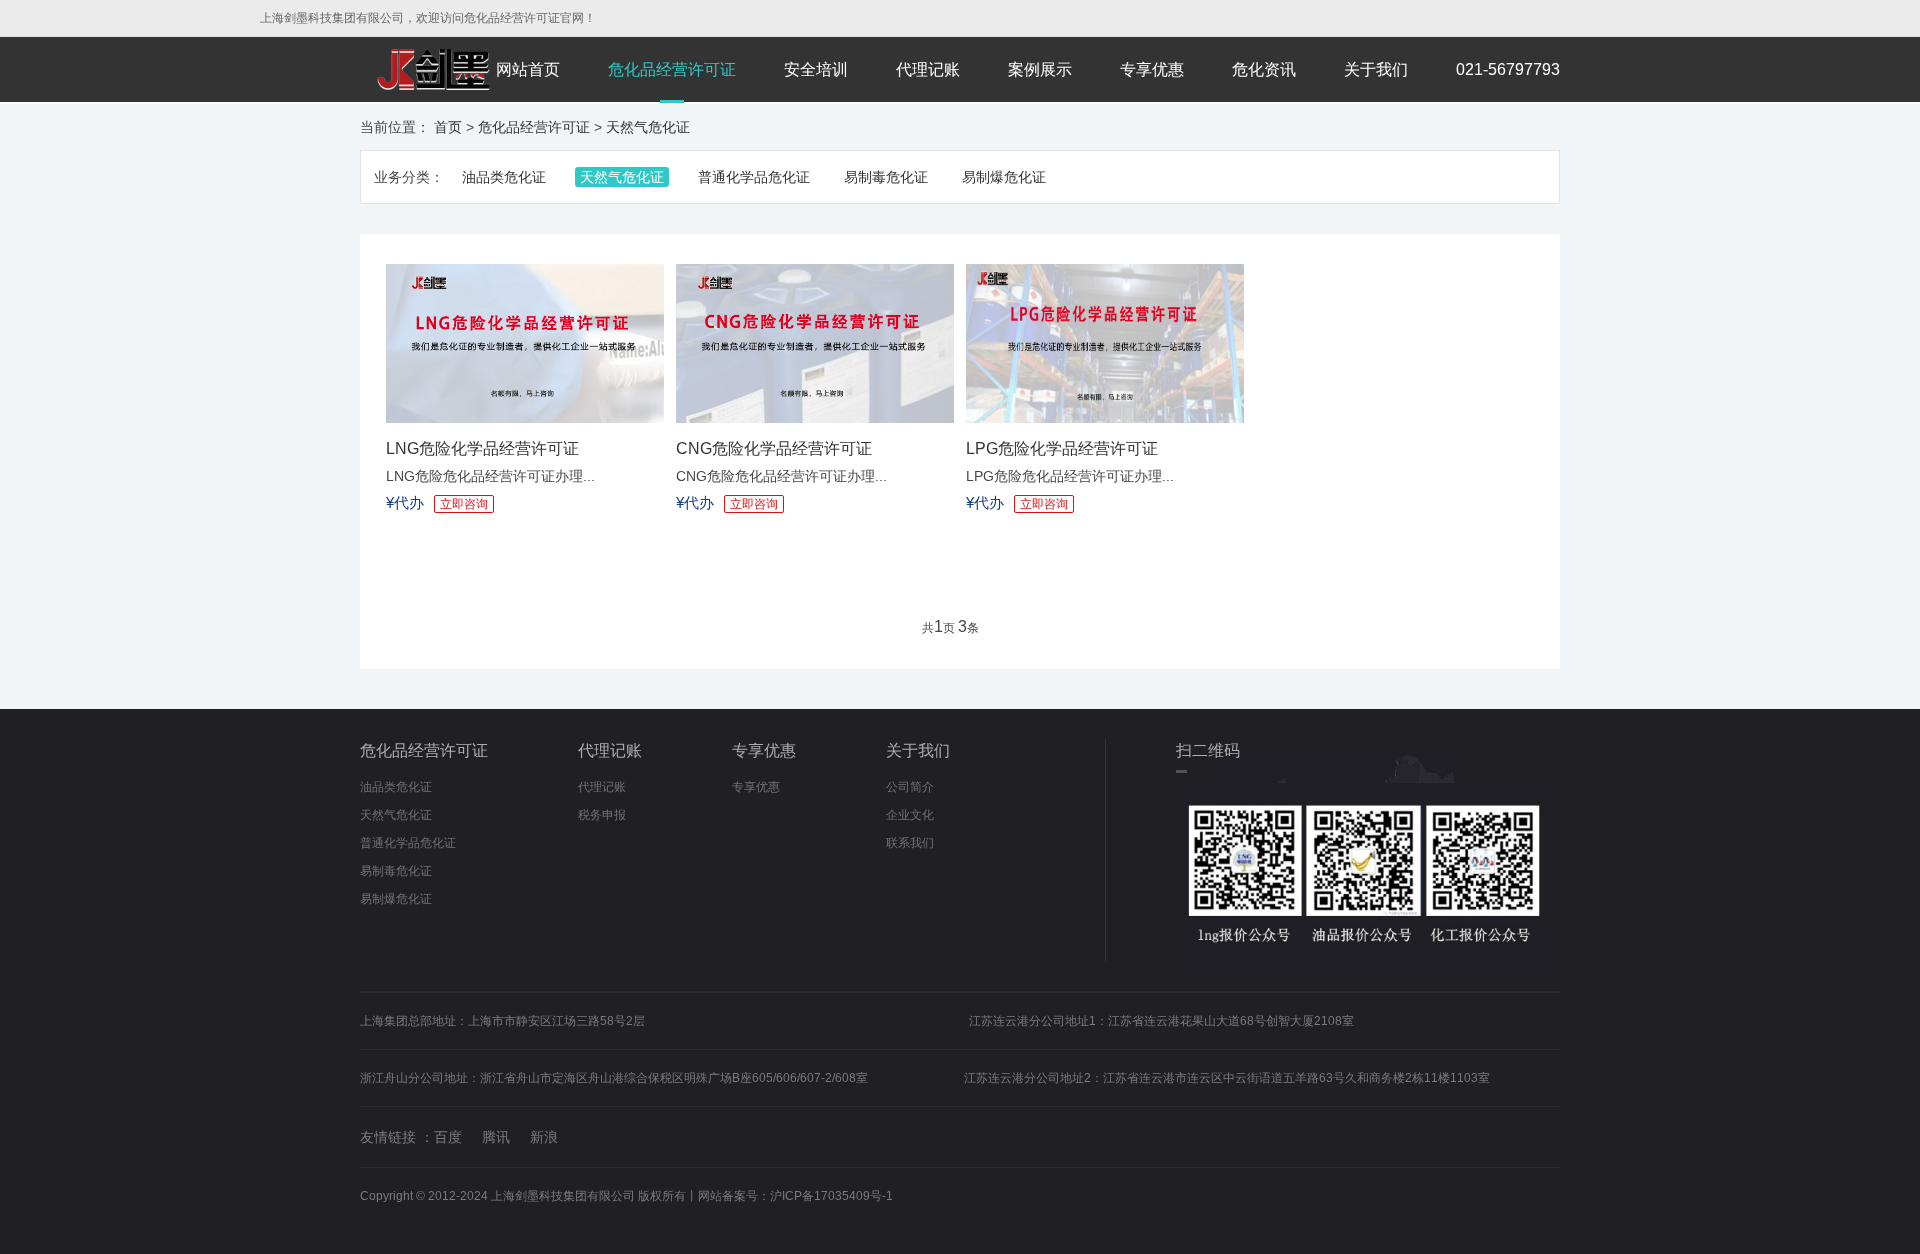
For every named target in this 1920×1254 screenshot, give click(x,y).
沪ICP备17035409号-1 (831, 1196)
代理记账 (928, 69)
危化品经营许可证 (672, 69)
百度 (448, 1137)
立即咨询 (464, 504)
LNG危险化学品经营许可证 (482, 448)
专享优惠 (1152, 69)
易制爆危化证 (1004, 177)
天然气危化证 (648, 127)
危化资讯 (1264, 69)
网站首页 (528, 69)
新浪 (544, 1137)
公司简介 (910, 787)
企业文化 (910, 815)
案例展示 (1040, 69)
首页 (448, 127)
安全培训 (816, 69)
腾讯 (496, 1137)
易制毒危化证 (886, 177)
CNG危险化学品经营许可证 (774, 448)
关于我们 (1376, 69)
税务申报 (602, 815)
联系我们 (910, 843)
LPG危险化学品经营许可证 (1062, 448)
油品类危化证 (504, 177)
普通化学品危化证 (754, 177)
